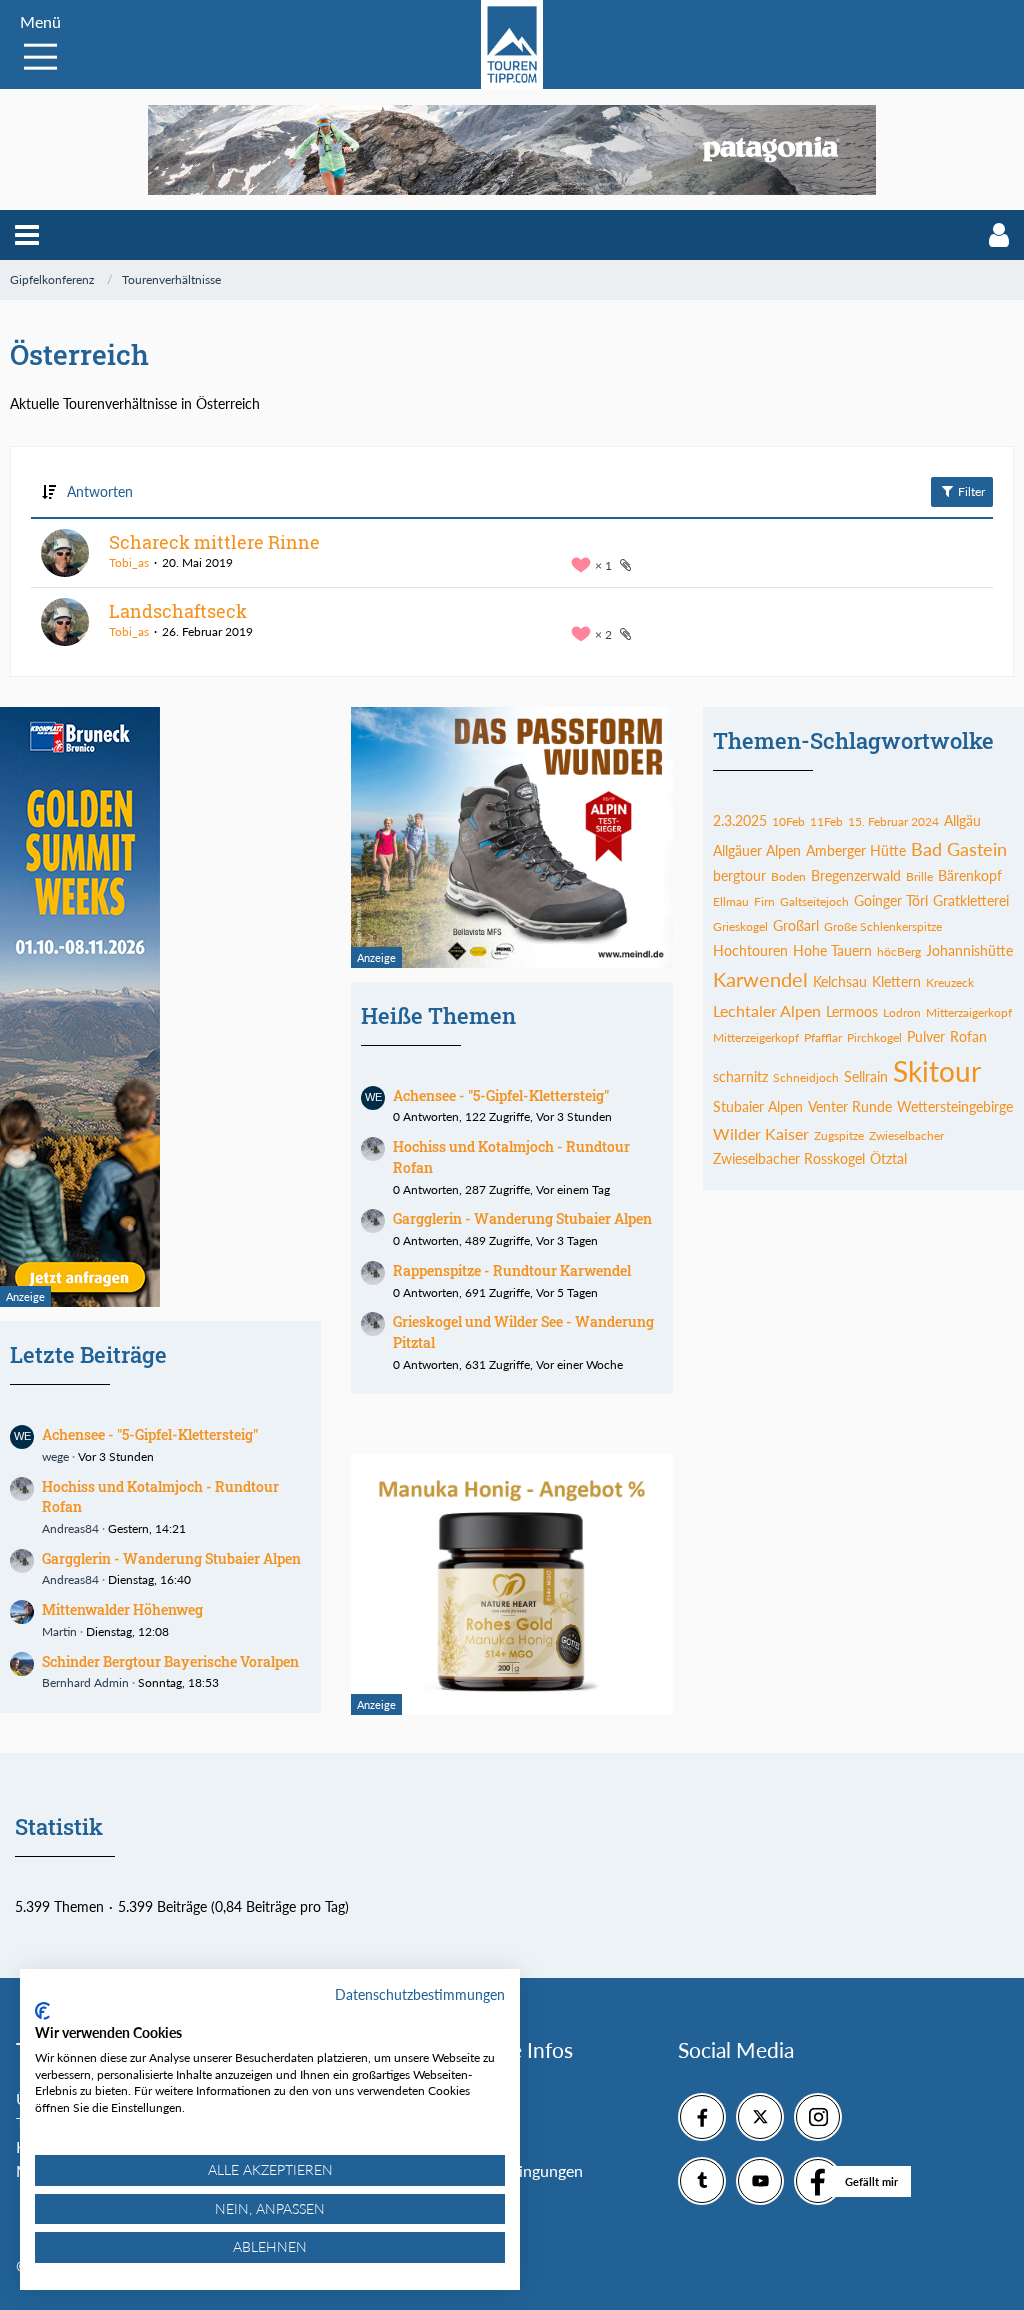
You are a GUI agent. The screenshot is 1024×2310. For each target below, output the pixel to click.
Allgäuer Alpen (757, 850)
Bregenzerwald (856, 875)
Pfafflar (823, 1037)
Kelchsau (840, 981)
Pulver (926, 1036)
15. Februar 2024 (893, 821)
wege (55, 1456)
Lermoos (852, 1011)
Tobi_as (129, 562)
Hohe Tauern (832, 950)
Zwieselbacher (906, 1135)
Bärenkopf (970, 875)
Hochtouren (750, 950)
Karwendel (760, 979)
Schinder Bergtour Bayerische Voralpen (170, 1661)
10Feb (788, 821)
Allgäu (962, 820)
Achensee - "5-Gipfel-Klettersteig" (150, 1434)
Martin (59, 1631)
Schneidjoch (806, 1077)
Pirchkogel (874, 1037)
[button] (27, 235)
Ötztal (888, 1158)
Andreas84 (70, 1528)
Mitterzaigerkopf (969, 1012)
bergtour (739, 875)
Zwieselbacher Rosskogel (789, 1158)
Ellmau (731, 901)
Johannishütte (969, 950)
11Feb (826, 821)
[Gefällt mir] (818, 2181)
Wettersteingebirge (955, 1106)
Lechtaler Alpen (767, 1010)
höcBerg (899, 951)
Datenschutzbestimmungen (420, 1994)
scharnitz (740, 1076)
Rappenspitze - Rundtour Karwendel (512, 1270)
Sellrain (866, 1076)
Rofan (968, 1036)
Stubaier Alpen (758, 1106)
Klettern (896, 981)
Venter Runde (850, 1106)
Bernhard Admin (85, 1682)
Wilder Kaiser (761, 1133)
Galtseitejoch (814, 901)
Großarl (796, 925)
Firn (764, 901)
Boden (788, 876)
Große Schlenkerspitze (883, 926)
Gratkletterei (971, 900)
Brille (919, 876)
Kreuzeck (950, 982)
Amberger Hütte (856, 850)
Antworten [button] (100, 491)
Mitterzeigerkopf (756, 1037)
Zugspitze (839, 1135)
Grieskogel (740, 926)
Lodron (902, 1012)
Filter (970, 491)
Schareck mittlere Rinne (214, 542)
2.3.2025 (740, 820)
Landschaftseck (178, 611)
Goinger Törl (891, 900)
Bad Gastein (959, 849)
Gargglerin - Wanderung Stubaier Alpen (171, 1558)
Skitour (937, 1071)
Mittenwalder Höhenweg (122, 1609)
